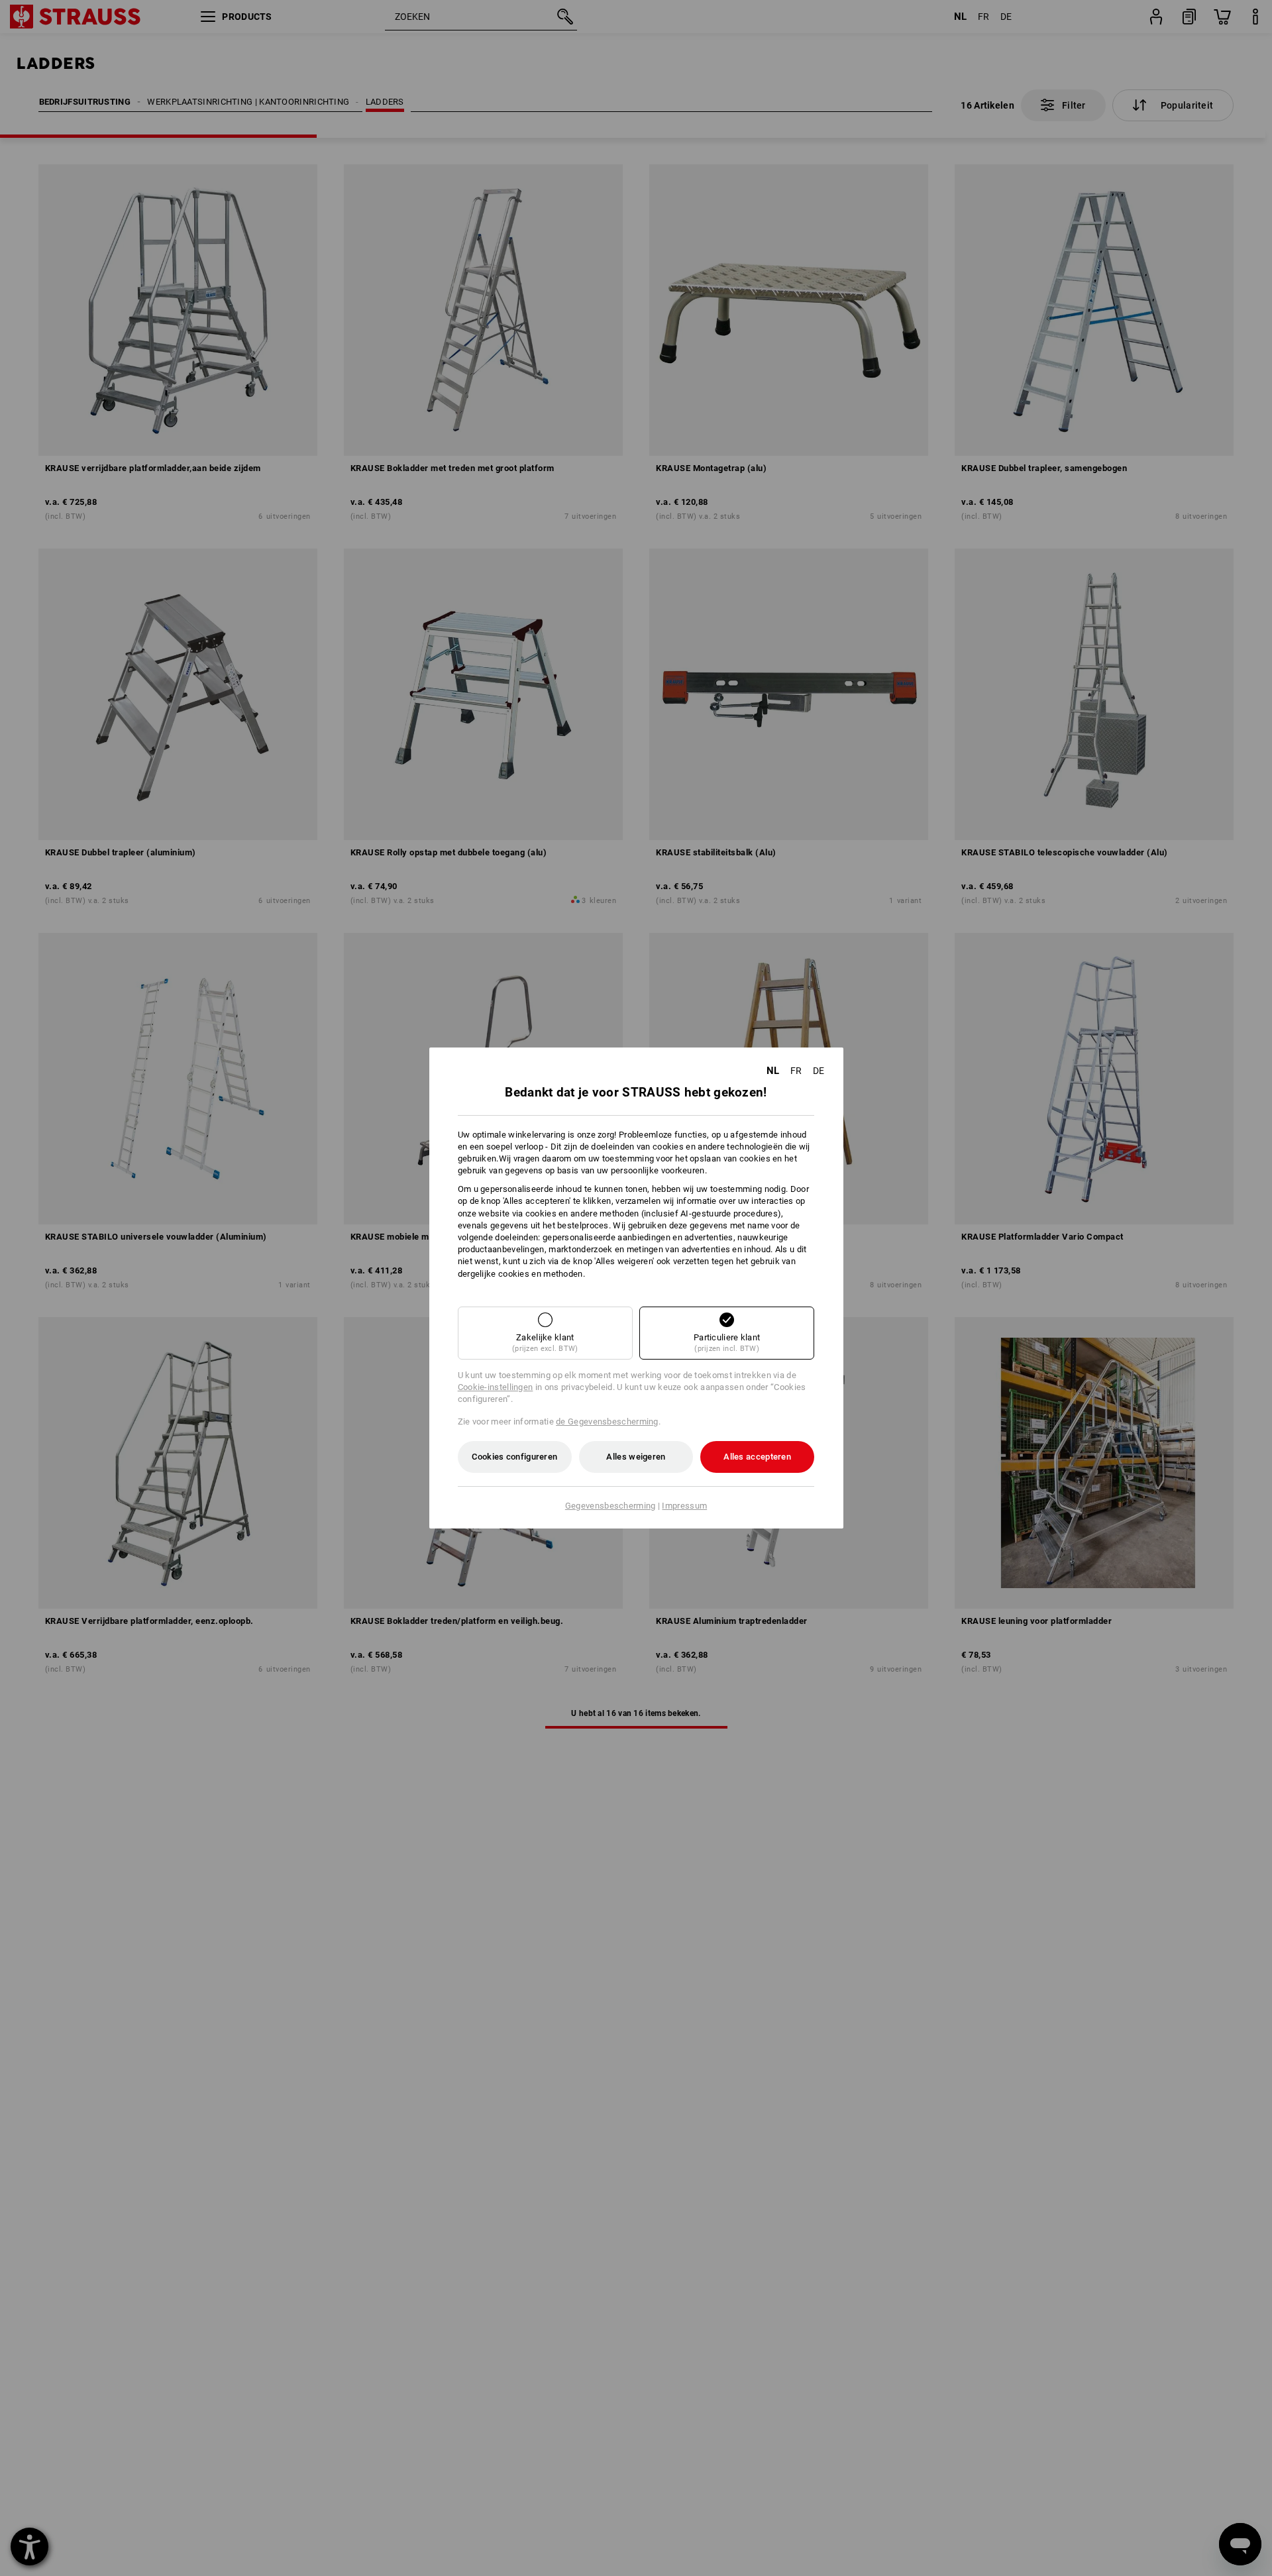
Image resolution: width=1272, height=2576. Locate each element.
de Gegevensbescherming (607, 1422)
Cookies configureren (514, 1457)
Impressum (684, 1506)
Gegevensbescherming (610, 1506)
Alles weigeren (636, 1457)
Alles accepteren (757, 1457)
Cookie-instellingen (496, 1387)
